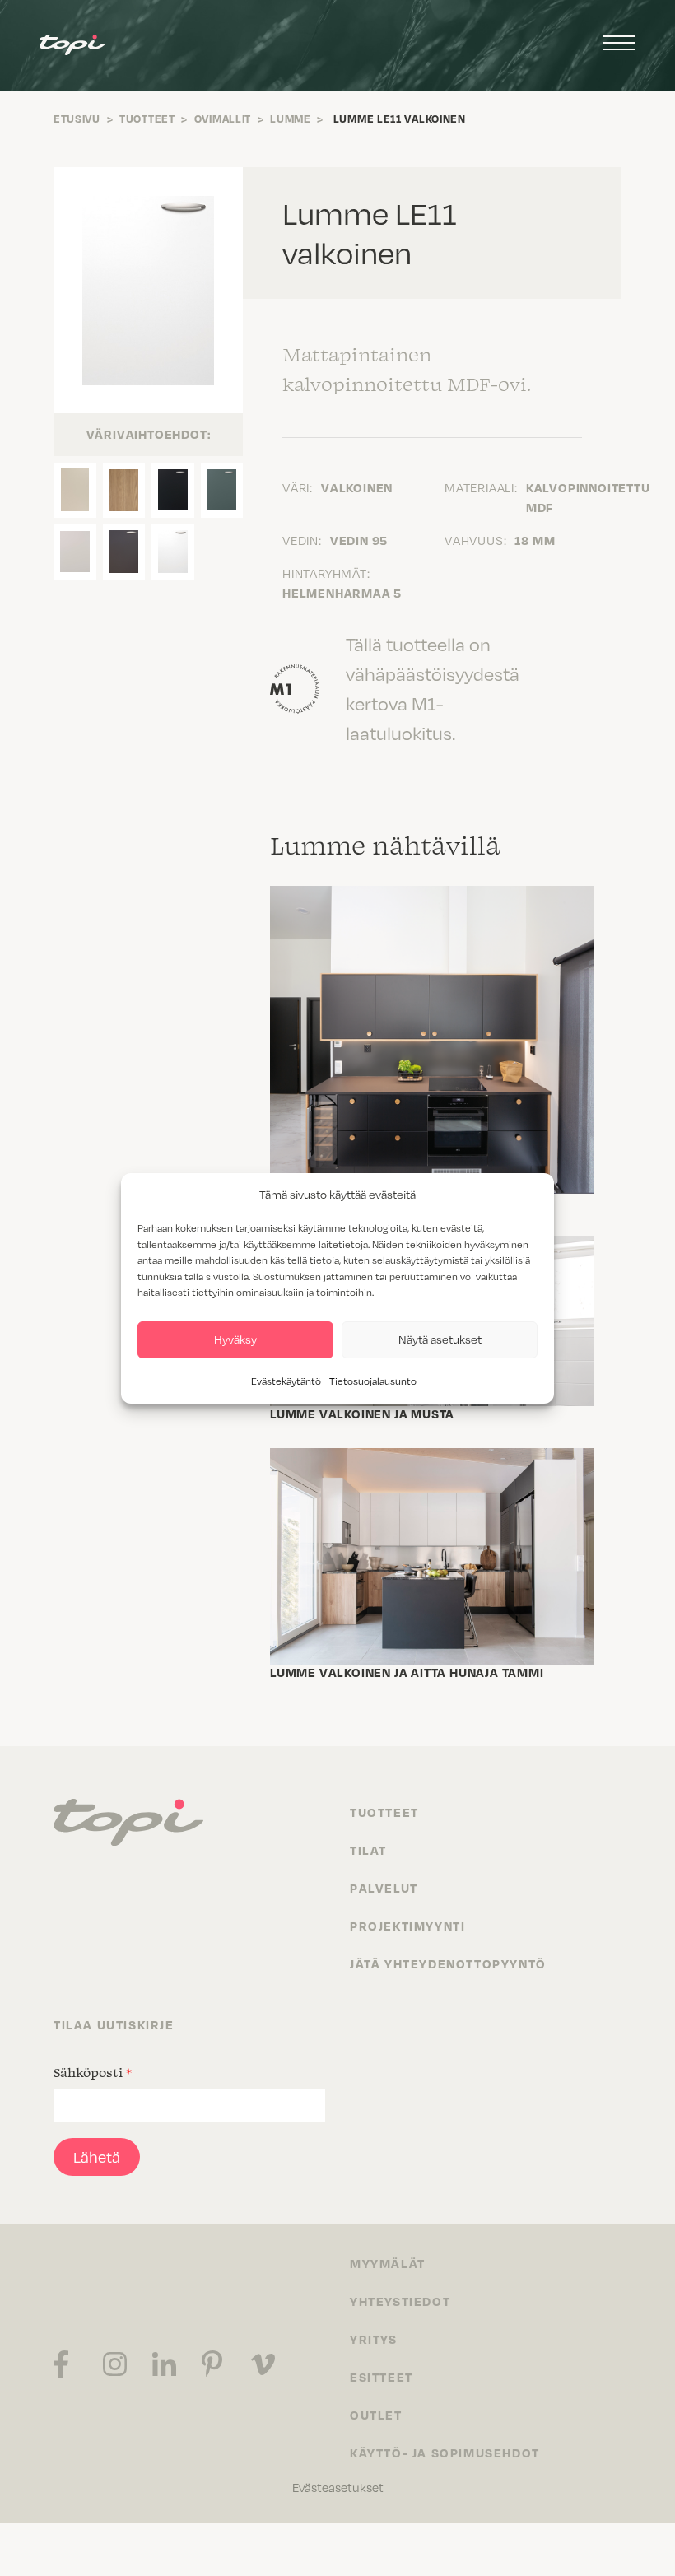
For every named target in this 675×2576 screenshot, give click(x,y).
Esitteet (382, 2377)
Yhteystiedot (400, 2301)
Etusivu (77, 119)
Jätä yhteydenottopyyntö (448, 1963)
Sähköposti (93, 2072)
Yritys (374, 2339)
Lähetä (97, 2157)
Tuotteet (147, 119)
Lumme (291, 119)
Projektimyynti (407, 1926)
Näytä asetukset (440, 1339)
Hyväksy (235, 1339)
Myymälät (388, 2263)
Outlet (376, 2415)
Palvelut (384, 1888)
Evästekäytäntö (286, 1381)
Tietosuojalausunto (373, 1381)
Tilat (368, 1850)
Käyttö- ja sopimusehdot (445, 2453)
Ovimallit (223, 119)
